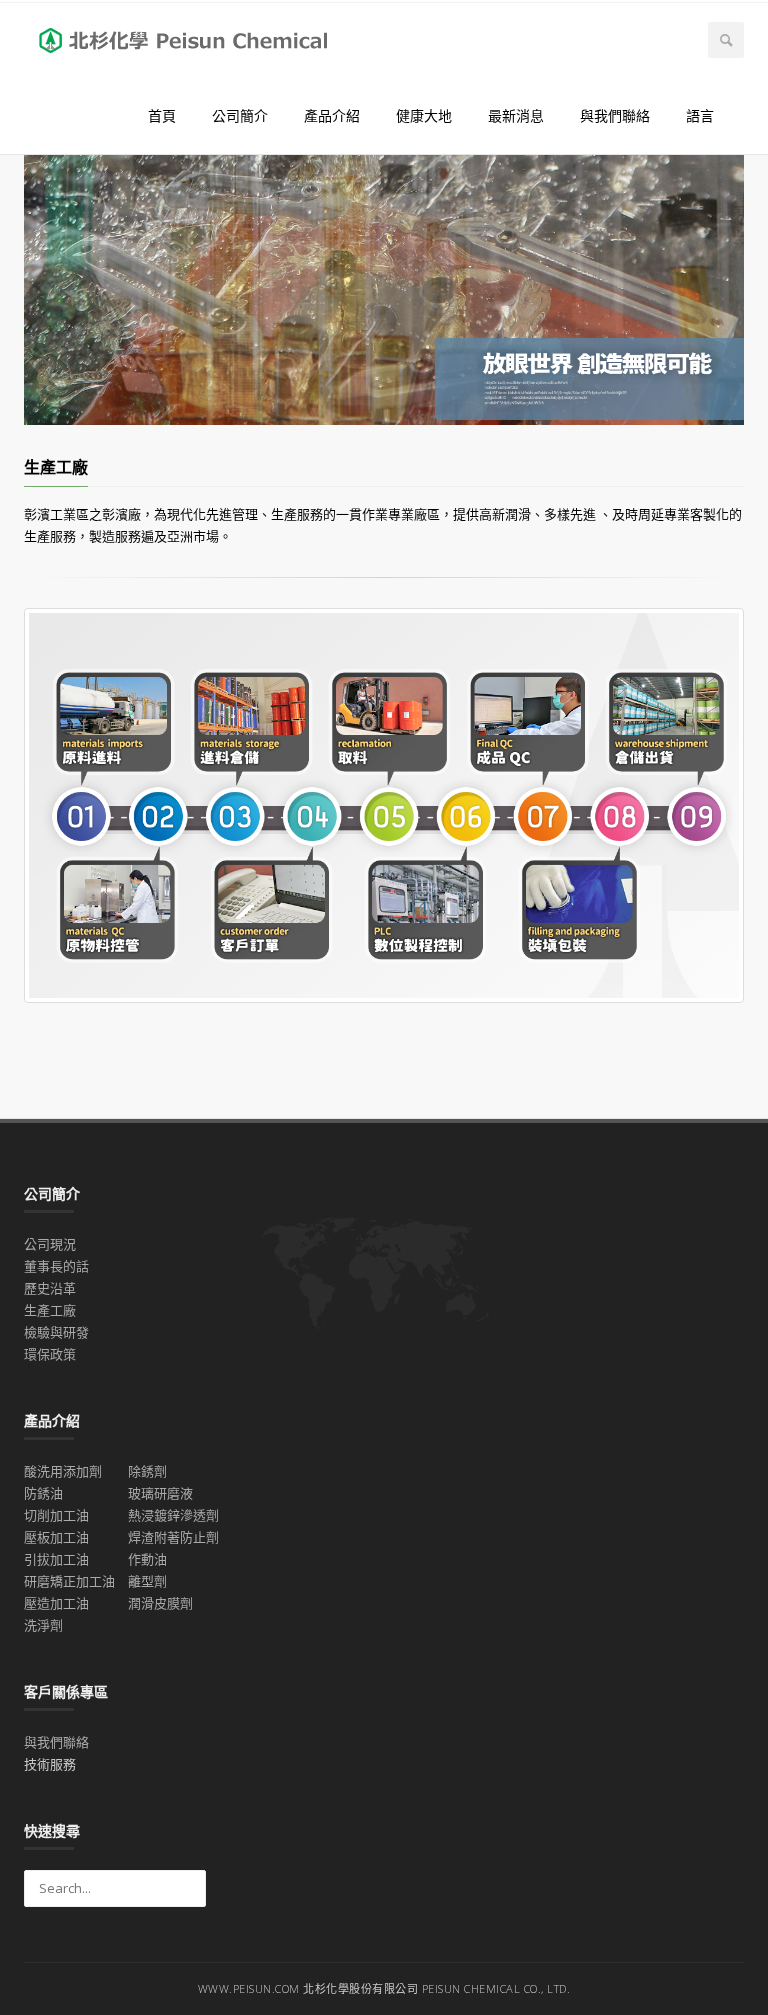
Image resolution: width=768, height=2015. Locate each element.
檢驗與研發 (56, 1332)
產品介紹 (332, 115)
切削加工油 (56, 1515)
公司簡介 (240, 115)
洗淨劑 (43, 1625)
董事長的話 (56, 1266)
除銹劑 (147, 1471)
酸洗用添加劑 (63, 1471)
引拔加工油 (56, 1559)
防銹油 (43, 1493)
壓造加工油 (56, 1603)
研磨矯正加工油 (69, 1581)
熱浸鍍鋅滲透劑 (173, 1515)
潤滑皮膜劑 (160, 1603)
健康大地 (424, 115)
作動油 (147, 1559)
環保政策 (50, 1354)
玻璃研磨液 (160, 1493)
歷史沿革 (50, 1288)
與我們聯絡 (615, 115)
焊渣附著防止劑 (173, 1537)
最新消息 (516, 115)
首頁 (162, 115)
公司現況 (50, 1244)
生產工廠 (50, 1310)
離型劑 (147, 1581)
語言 (700, 115)
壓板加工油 (56, 1537)
